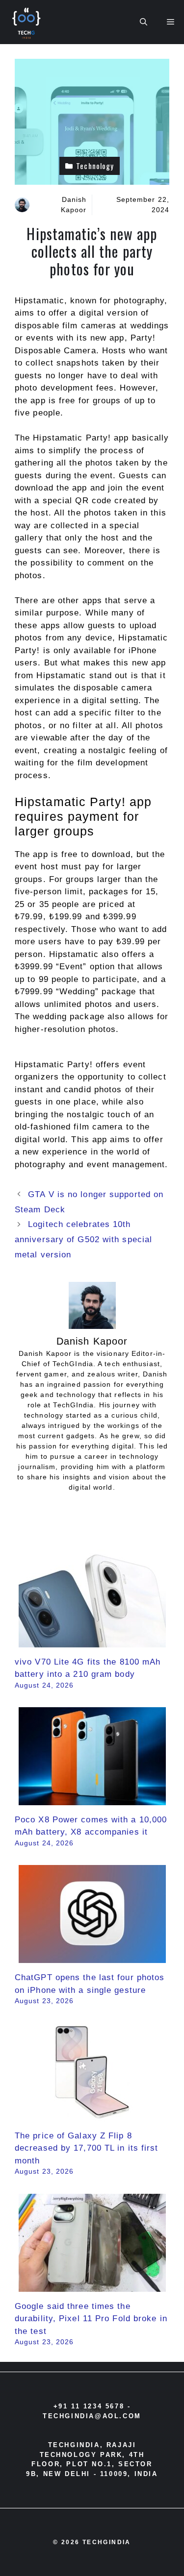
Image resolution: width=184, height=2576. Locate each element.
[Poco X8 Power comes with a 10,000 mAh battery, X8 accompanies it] (92, 1799)
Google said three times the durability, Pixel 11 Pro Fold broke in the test (91, 2319)
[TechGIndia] (27, 22)
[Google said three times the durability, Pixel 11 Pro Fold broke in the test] (92, 2285)
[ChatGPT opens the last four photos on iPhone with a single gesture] (92, 1957)
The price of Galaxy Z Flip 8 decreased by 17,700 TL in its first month (87, 2148)
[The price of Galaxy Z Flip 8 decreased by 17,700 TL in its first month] (92, 2115)
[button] (144, 22)
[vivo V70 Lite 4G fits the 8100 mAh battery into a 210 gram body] (92, 1641)
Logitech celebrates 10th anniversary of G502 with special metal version (83, 1239)
